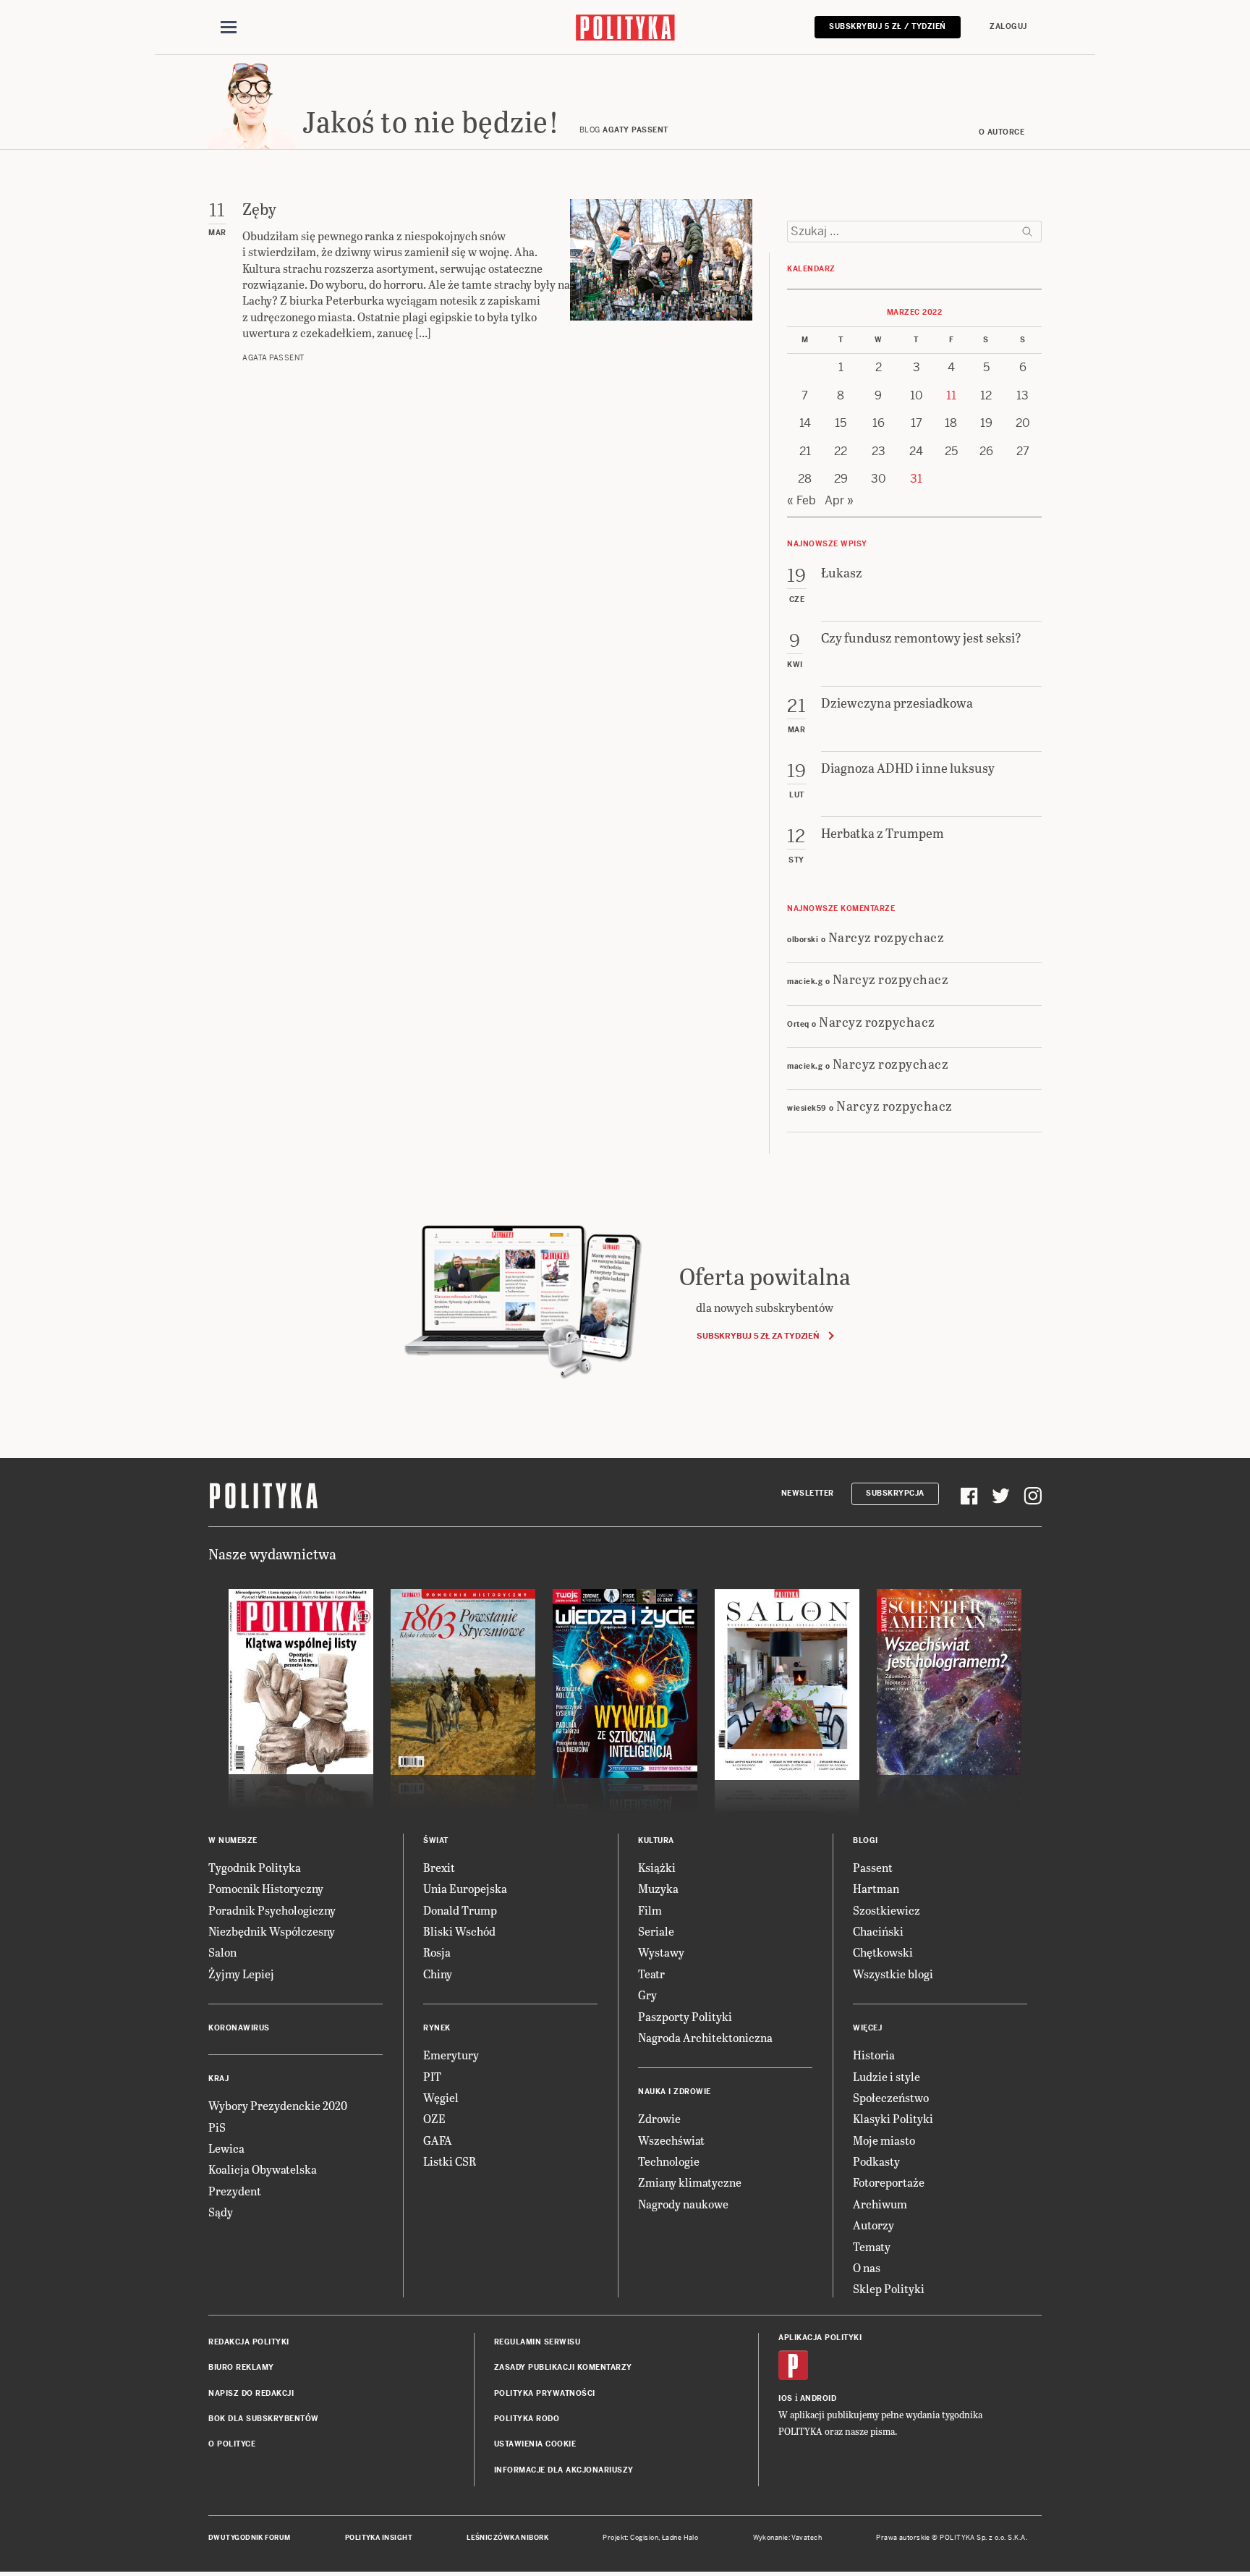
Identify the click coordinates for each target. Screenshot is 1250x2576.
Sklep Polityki (889, 2288)
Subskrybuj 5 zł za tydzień (758, 1336)
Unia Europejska (465, 1888)
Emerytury (451, 2055)
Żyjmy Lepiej (241, 1974)
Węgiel (441, 2097)
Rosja (437, 1952)
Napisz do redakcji (251, 2393)
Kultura (656, 1840)
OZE (434, 2118)
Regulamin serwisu (537, 2342)
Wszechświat (671, 2140)
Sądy (221, 2212)
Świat (436, 1840)
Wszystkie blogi (893, 1974)
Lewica (226, 2148)
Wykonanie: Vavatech (788, 2538)
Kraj (218, 2079)
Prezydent (235, 2191)
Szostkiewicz (887, 1910)
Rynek (437, 2028)
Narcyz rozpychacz (887, 937)
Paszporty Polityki (685, 2016)
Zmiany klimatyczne (690, 2182)
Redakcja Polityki (249, 2342)
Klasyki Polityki (893, 2118)
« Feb (802, 500)
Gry (647, 1995)
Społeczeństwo (891, 2097)
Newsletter (808, 1493)
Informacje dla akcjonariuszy (564, 2470)
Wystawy (661, 1952)
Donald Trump (460, 1910)
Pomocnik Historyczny (266, 1888)
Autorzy (873, 2225)
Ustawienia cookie (535, 2444)
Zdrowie (659, 2118)
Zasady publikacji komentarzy (563, 2367)
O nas (867, 2267)
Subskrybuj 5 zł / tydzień (888, 26)
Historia (874, 2055)
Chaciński (878, 1931)
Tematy (872, 2246)
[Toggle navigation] (229, 27)
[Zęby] (661, 281)
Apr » (839, 500)
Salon (222, 1952)
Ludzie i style (887, 2076)
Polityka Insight (379, 2538)
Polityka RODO (527, 2419)
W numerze (233, 1840)
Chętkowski (883, 1952)
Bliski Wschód (459, 1931)
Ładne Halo (680, 2538)
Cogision (644, 2538)
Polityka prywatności (545, 2393)
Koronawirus (239, 2028)
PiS (217, 2127)
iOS (786, 2398)
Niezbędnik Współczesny (272, 1931)
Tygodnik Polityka (255, 1867)
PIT (432, 2076)
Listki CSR (450, 2161)
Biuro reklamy (241, 2367)
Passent (873, 1867)
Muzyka (658, 1888)
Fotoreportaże (889, 2182)
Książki (657, 1867)
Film (650, 1910)
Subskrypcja (895, 1493)
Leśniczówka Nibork (507, 2538)
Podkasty (876, 2161)
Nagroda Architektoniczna (705, 2037)
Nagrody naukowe (683, 2204)
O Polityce (232, 2444)
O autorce (1002, 132)
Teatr (651, 1974)
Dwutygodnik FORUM (250, 2538)
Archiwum (880, 2204)
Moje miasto (884, 2140)
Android (819, 2398)
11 (951, 395)
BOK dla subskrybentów (264, 2419)
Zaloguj (1008, 26)
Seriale (656, 1931)
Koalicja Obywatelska (263, 2169)
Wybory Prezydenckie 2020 (278, 2105)
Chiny (438, 1974)
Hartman (876, 1888)
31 (916, 479)
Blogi (866, 1840)
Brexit (439, 1867)
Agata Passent (273, 358)
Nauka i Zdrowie (675, 2092)
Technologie (669, 2161)
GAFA (438, 2140)
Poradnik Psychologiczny (272, 1910)
